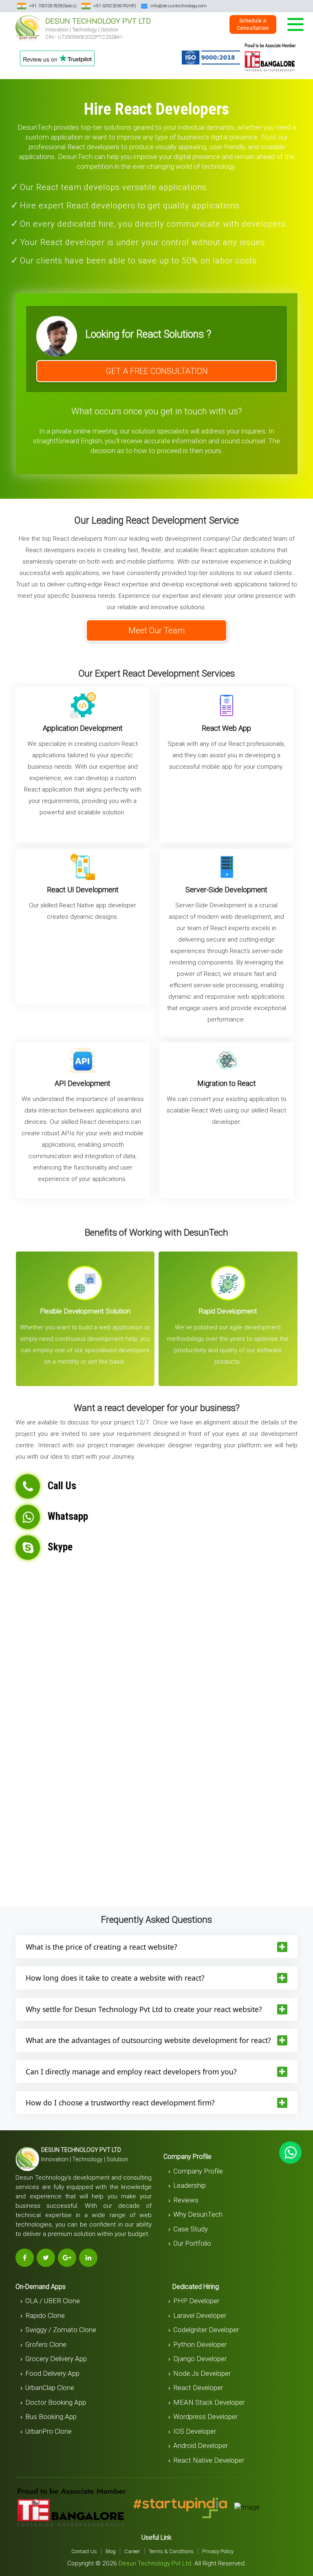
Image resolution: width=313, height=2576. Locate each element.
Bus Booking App (51, 2417)
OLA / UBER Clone (53, 2301)
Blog (111, 2551)
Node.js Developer (202, 2373)
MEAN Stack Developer (209, 2402)
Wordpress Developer (205, 2417)
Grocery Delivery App (56, 2359)
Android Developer (201, 2446)
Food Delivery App (52, 2373)
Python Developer (200, 2344)
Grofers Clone (46, 2344)
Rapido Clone (45, 2315)
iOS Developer (195, 2431)
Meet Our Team (156, 630)
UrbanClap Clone (50, 2388)
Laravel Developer (200, 2315)
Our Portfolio (192, 2243)
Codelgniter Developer (206, 2330)
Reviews (186, 2200)
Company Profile (198, 2171)
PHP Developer (196, 2301)
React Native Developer (209, 2460)
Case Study (191, 2229)
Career (132, 2551)
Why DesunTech (198, 2214)
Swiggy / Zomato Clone (61, 2330)
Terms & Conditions (171, 2551)
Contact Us (84, 2551)
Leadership (190, 2185)
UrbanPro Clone (48, 2431)
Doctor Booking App (56, 2402)
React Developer (198, 2388)
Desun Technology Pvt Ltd (155, 2563)
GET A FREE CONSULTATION (157, 371)
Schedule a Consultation (253, 24)
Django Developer (200, 2359)
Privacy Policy (218, 2551)
